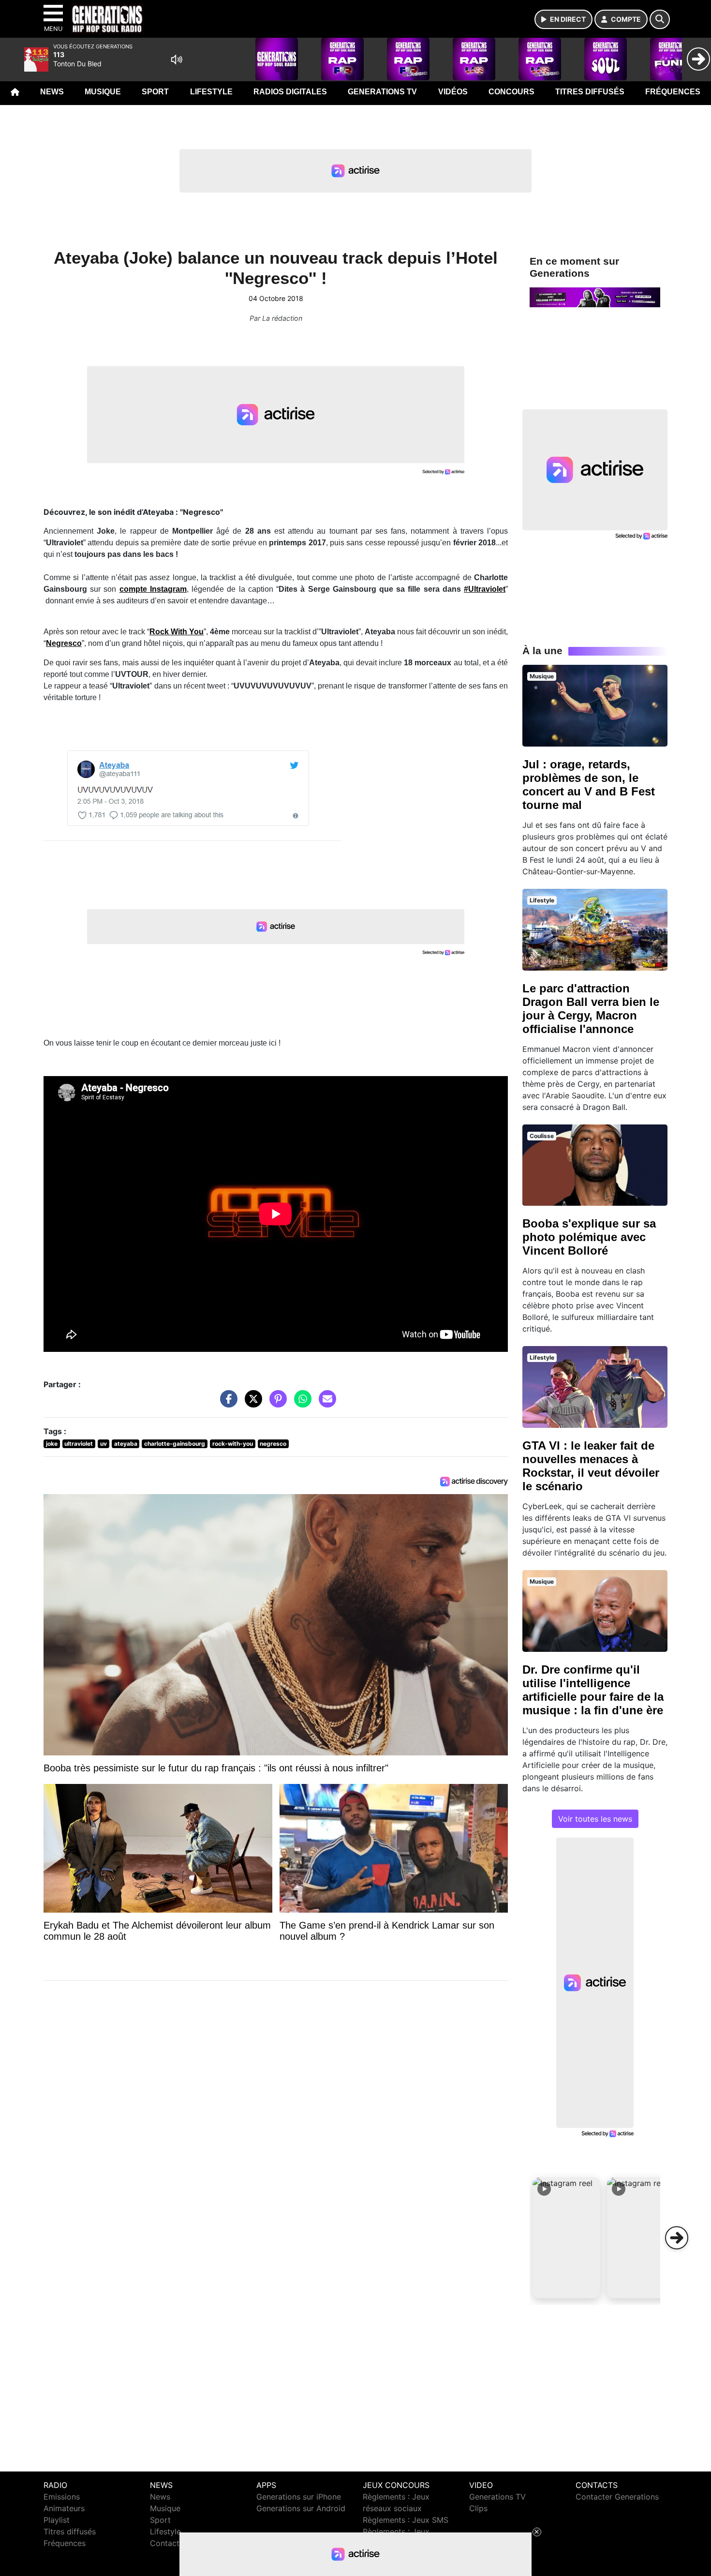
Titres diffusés (590, 92)
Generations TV (382, 92)
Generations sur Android (301, 2508)
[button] (566, 2238)
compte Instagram (153, 589)
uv (104, 1444)
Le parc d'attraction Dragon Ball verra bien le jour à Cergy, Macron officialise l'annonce (591, 1009)
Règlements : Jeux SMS (406, 2520)
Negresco (64, 643)
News (52, 92)
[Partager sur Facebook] (226, 1404)
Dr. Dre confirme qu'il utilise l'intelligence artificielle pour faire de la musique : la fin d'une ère (593, 1690)
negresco (273, 1444)
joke (52, 1444)
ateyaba (126, 1444)
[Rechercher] (660, 19)
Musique (103, 92)
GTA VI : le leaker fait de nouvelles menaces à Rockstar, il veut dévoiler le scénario (591, 1466)
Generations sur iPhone (299, 2497)
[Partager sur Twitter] (251, 1404)
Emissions (62, 2497)
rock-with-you (233, 1444)
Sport (155, 92)
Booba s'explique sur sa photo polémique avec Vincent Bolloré (589, 1237)
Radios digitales (290, 92)
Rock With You (177, 632)
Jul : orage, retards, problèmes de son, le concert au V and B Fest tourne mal (589, 785)
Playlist (57, 2520)
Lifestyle (211, 92)
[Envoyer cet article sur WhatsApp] (300, 1404)
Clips (478, 2508)
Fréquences (673, 92)
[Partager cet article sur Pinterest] (276, 1404)
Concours (511, 92)
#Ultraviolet (485, 589)
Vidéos (453, 92)
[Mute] (177, 60)
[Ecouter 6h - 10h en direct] (595, 297)
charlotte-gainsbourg (175, 1444)
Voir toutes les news (595, 1819)
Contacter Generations (617, 2497)
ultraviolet (79, 1444)
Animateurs (64, 2508)
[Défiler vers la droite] (677, 2238)
